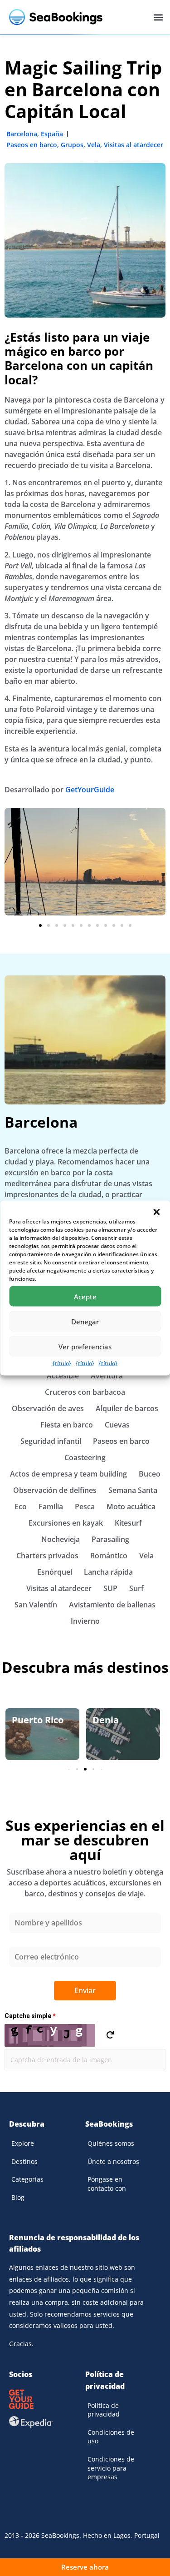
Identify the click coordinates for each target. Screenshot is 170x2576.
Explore (23, 2143)
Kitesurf (128, 1523)
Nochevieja (61, 1539)
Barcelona (22, 134)
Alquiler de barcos (127, 1408)
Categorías (27, 2179)
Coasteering (85, 1457)
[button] (156, 1212)
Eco (21, 1507)
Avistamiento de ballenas (112, 1605)
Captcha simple (30, 2016)
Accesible (63, 1376)
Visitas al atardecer (134, 145)
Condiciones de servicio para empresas (111, 2468)
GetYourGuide (90, 790)
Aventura (107, 1376)
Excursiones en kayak (66, 1523)
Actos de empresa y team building (68, 1474)
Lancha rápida (108, 1572)
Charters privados (47, 1556)
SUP (110, 1588)
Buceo (150, 1474)
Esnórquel (55, 1572)
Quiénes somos (111, 2143)
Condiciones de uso (111, 2437)
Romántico (109, 1556)
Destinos (24, 2161)
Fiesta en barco (67, 1425)
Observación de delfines (55, 1490)
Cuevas (117, 1425)
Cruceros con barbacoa (85, 1392)
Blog (18, 2197)
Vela (94, 145)
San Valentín (36, 1605)
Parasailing (110, 1539)
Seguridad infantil (51, 1441)
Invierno (85, 1621)
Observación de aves (48, 1408)
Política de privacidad (104, 2410)
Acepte (85, 1296)
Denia (106, 1720)
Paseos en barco (32, 145)
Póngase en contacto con (107, 2184)
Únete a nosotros (113, 2161)
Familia (51, 1507)
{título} (62, 1363)
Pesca (85, 1507)
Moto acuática (131, 1507)
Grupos (72, 145)
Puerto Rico (38, 1720)
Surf (136, 1588)
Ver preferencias (85, 1346)
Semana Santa (133, 1490)
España (52, 134)
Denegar (85, 1321)
